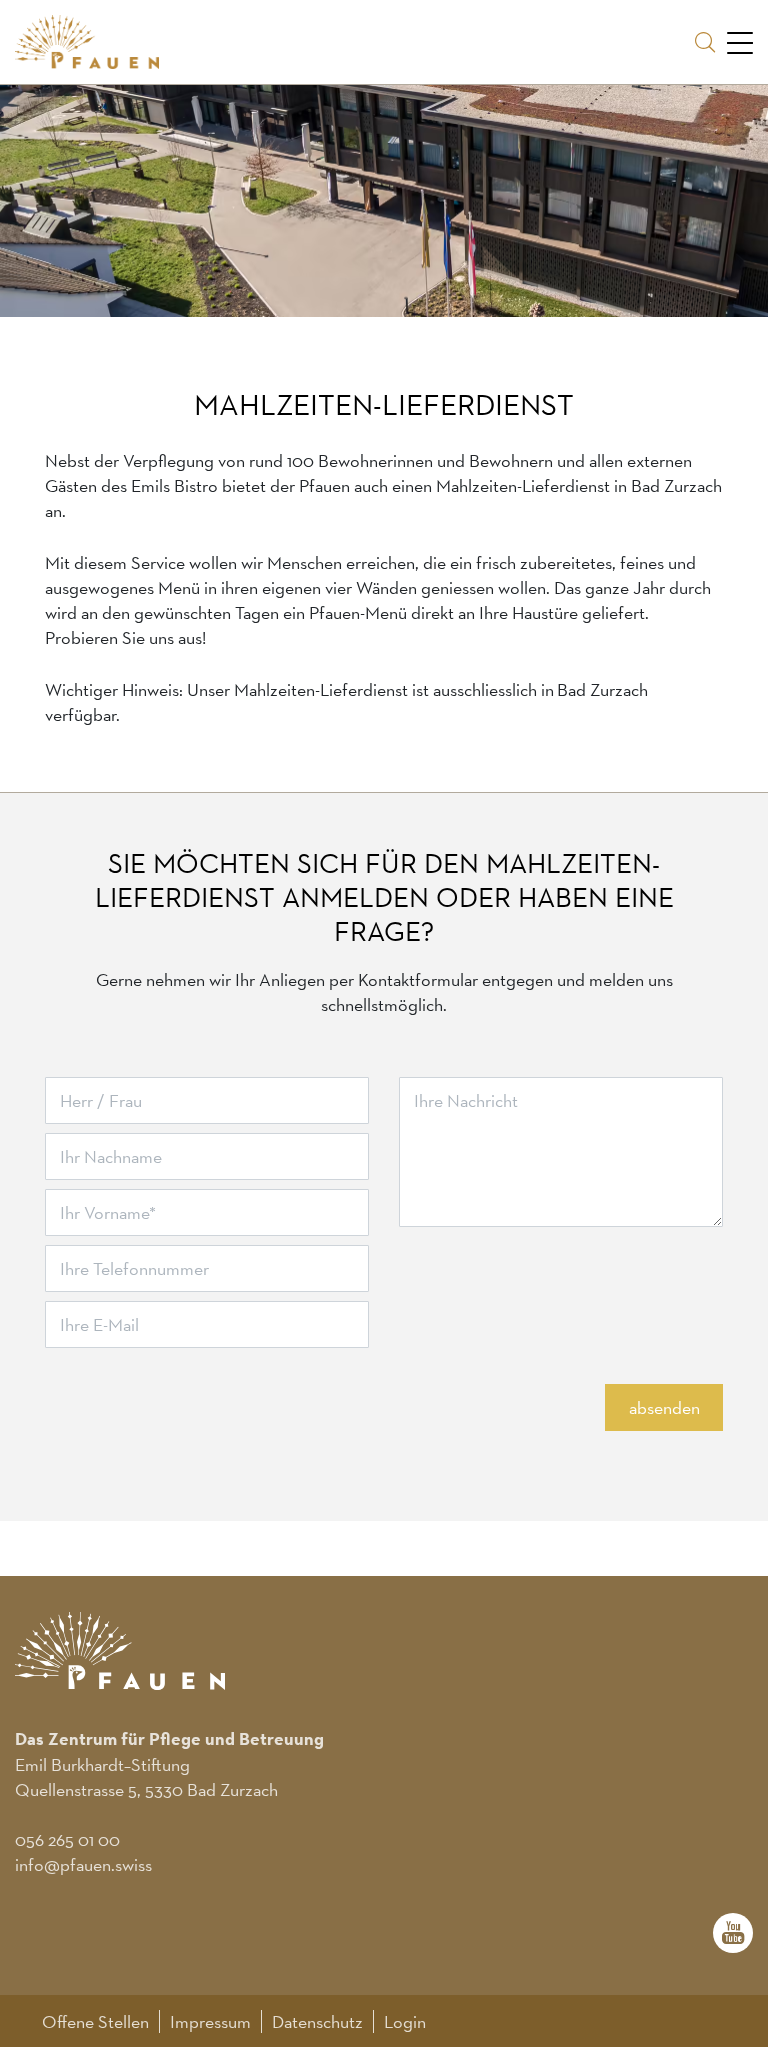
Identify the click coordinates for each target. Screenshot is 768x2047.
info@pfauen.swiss (83, 1864)
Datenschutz (317, 2021)
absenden (664, 1407)
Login (405, 2021)
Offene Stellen (95, 2021)
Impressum (210, 2021)
